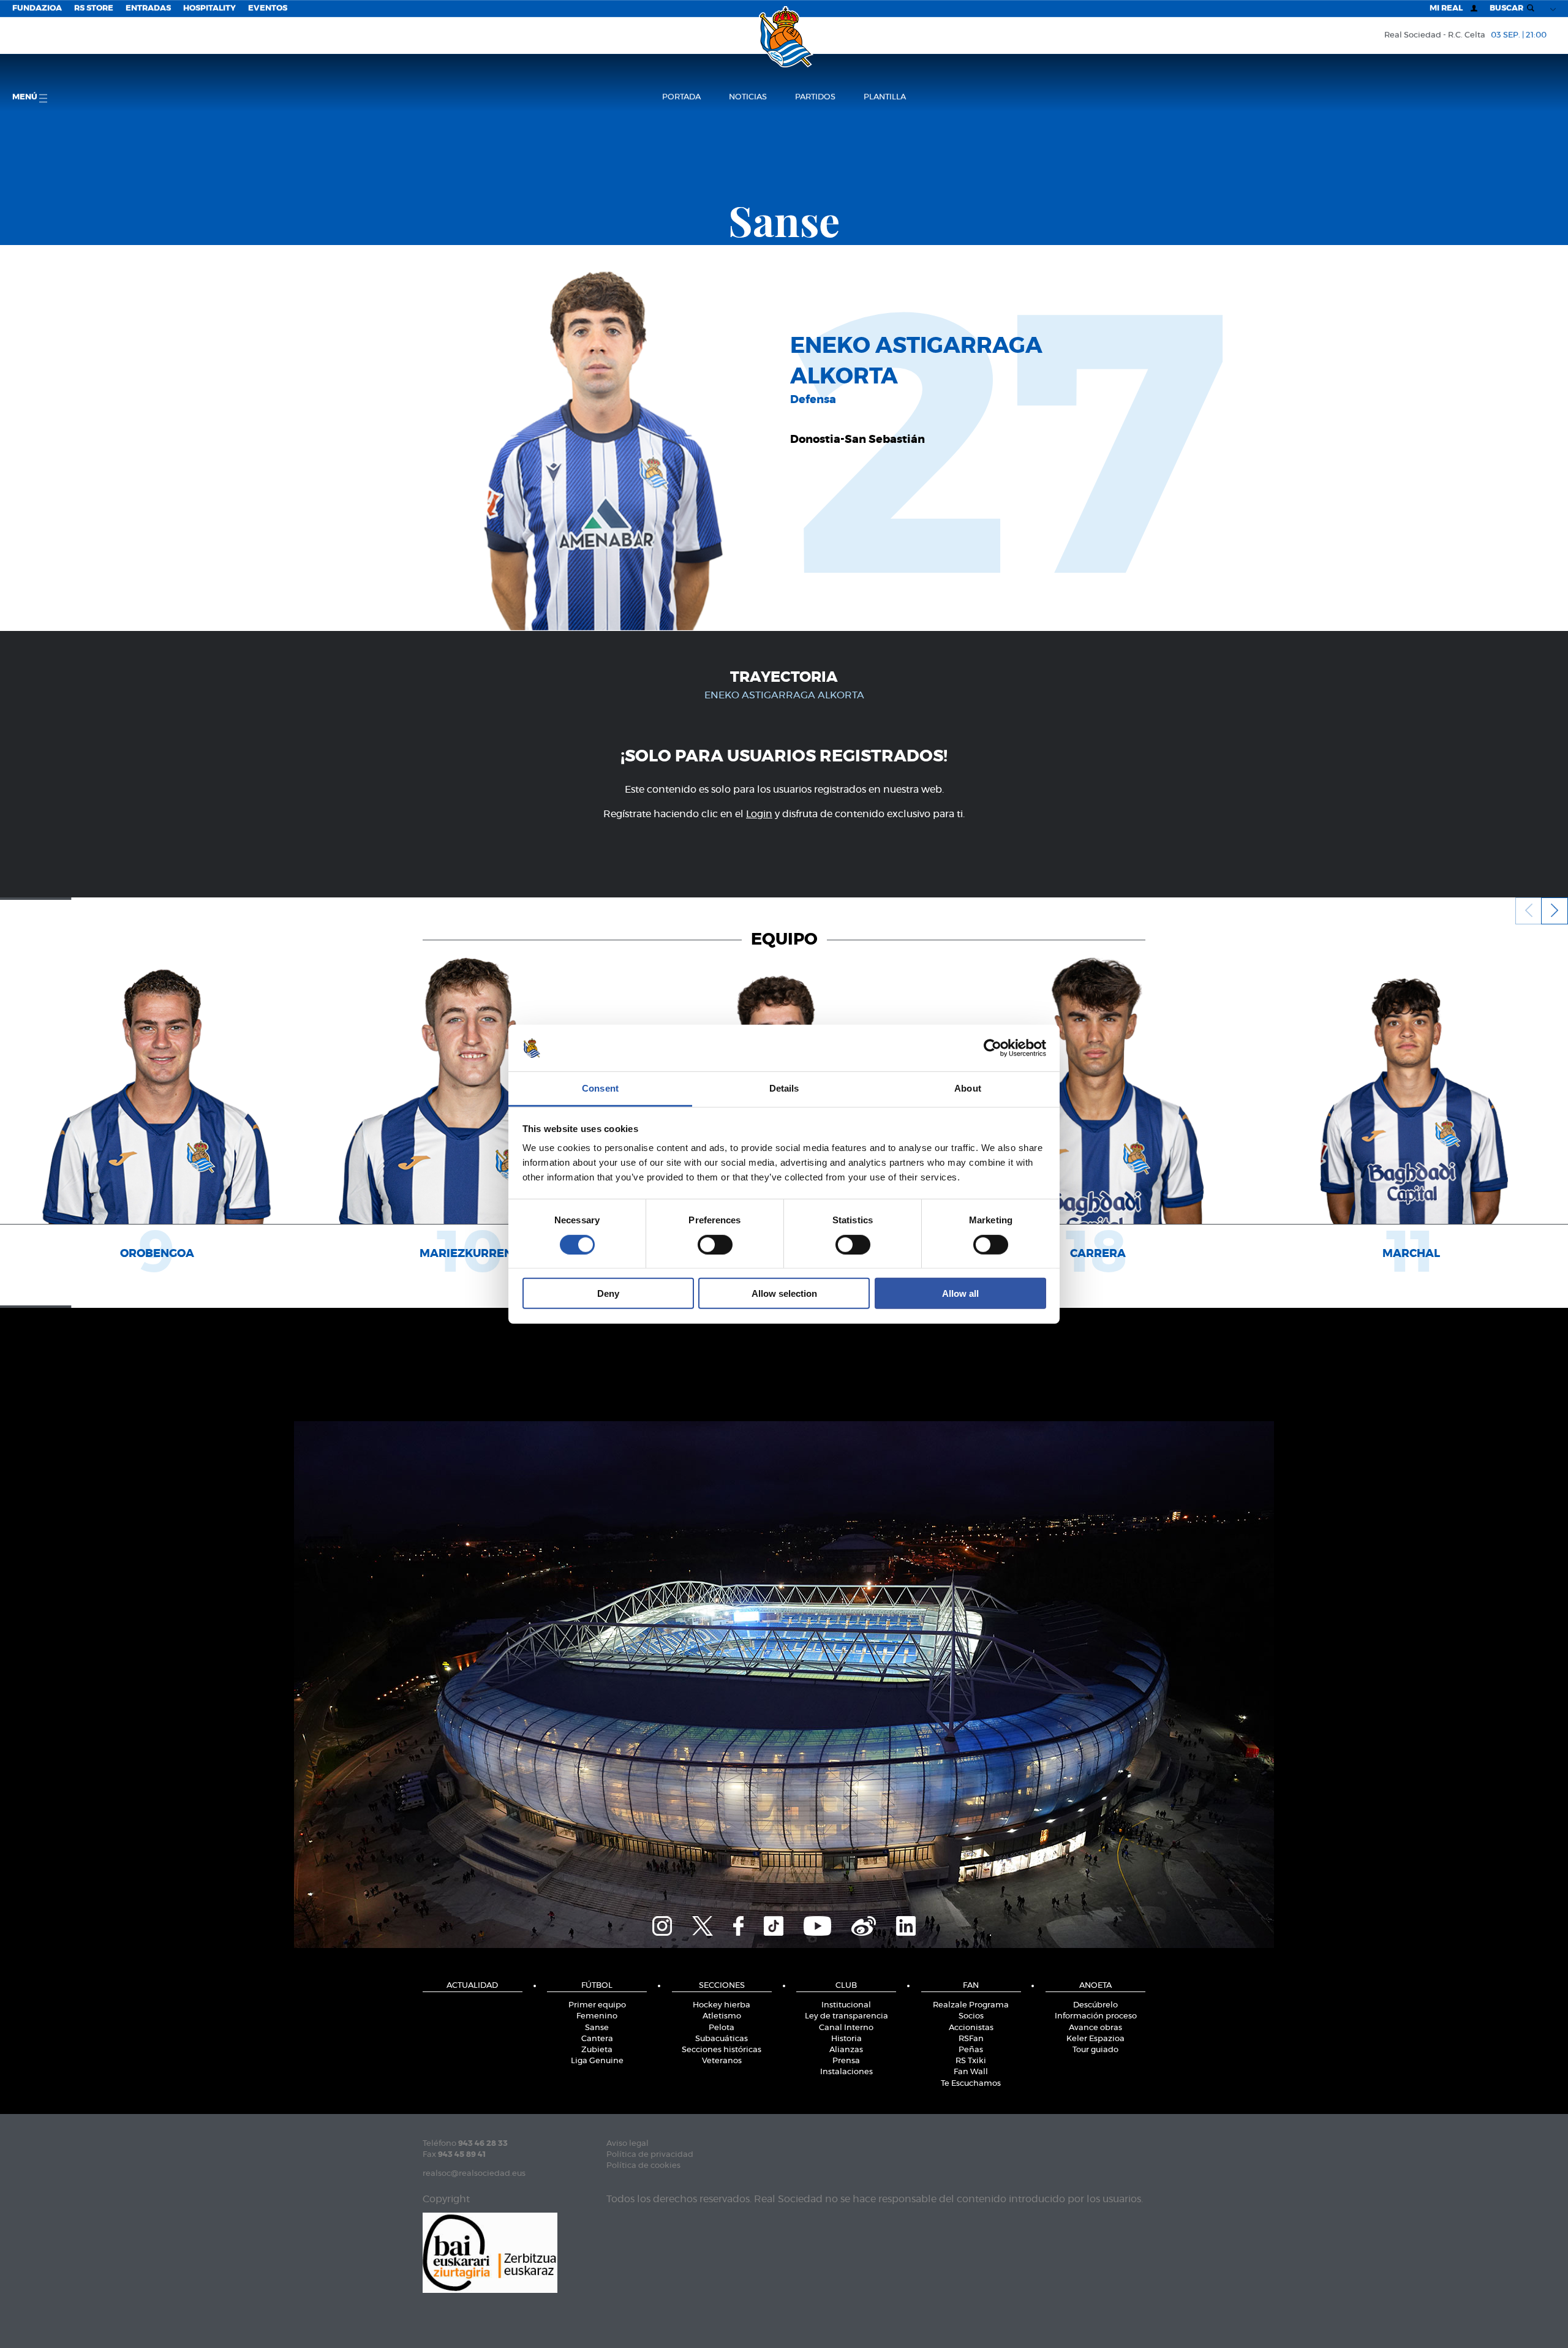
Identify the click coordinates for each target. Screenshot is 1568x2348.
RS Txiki (971, 2061)
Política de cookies (643, 2166)
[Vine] (864, 1924)
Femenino (597, 2016)
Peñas (971, 2050)
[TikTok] (774, 1924)
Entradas (148, 8)
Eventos (268, 8)
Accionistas (971, 2028)
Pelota (722, 2028)
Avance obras (1095, 2028)
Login (759, 814)
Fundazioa (37, 8)
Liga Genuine (597, 2061)
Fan (971, 1986)
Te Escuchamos (971, 2084)
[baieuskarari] (490, 2252)
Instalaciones (846, 2072)
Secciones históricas (722, 2050)
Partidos (815, 97)
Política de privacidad (650, 2155)
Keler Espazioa (1095, 2039)
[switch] (715, 1244)
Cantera (597, 2039)
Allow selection (784, 1293)
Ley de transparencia (846, 2016)
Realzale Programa (971, 2005)
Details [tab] (784, 1088)
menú (26, 97)
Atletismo (722, 2016)
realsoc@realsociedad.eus (474, 2174)
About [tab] (968, 1088)
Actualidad (472, 1986)
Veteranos (722, 2061)
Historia (846, 2039)
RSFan (971, 2039)
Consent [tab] (600, 1088)
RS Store (94, 8)
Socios (971, 2016)
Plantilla (885, 97)
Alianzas (846, 2050)
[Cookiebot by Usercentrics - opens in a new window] (993, 1048)
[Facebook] (738, 1924)
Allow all (960, 1293)
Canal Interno (846, 2028)
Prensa (846, 2061)
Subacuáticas (722, 2039)
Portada (681, 97)
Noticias (748, 97)
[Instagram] (662, 1924)
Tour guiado (1095, 2050)
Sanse (597, 2028)
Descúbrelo (1095, 2005)
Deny (608, 1293)
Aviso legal (628, 2144)
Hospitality (209, 8)
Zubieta (597, 2050)
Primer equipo (597, 2005)
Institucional (846, 2005)
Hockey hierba (722, 2005)
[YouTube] (817, 1924)
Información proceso (1096, 2016)
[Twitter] (703, 1924)
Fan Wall (971, 2072)
